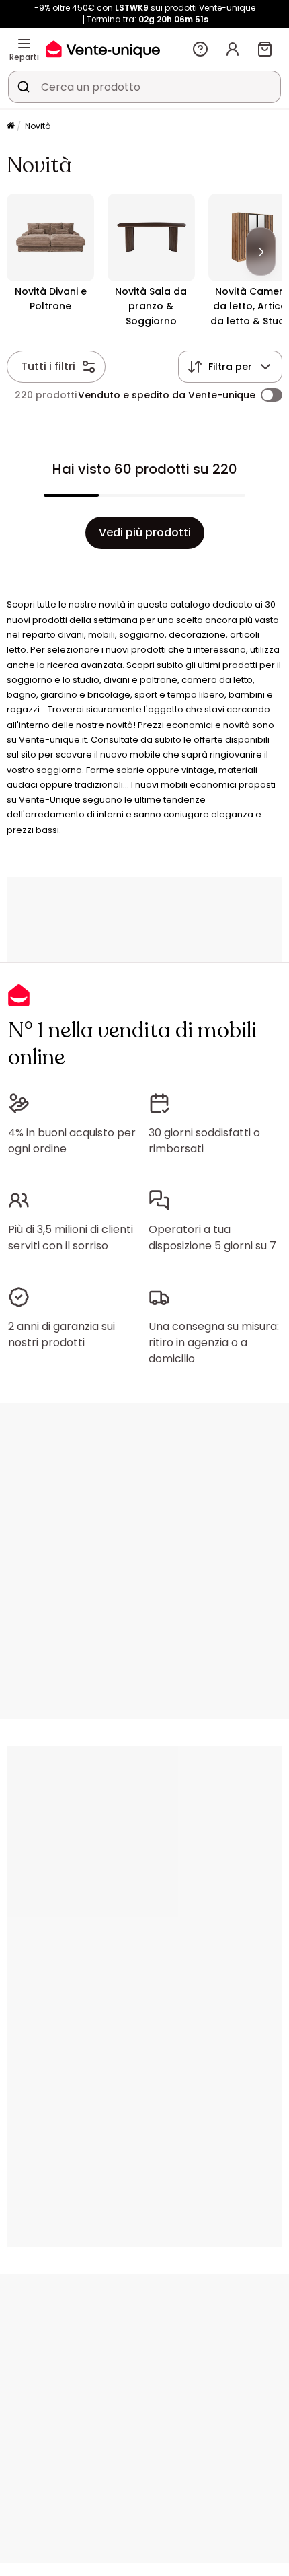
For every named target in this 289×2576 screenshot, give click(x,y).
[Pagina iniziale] (11, 127)
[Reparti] (24, 44)
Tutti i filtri (48, 366)
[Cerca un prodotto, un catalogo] (24, 87)
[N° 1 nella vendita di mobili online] (103, 49)
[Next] (261, 252)
